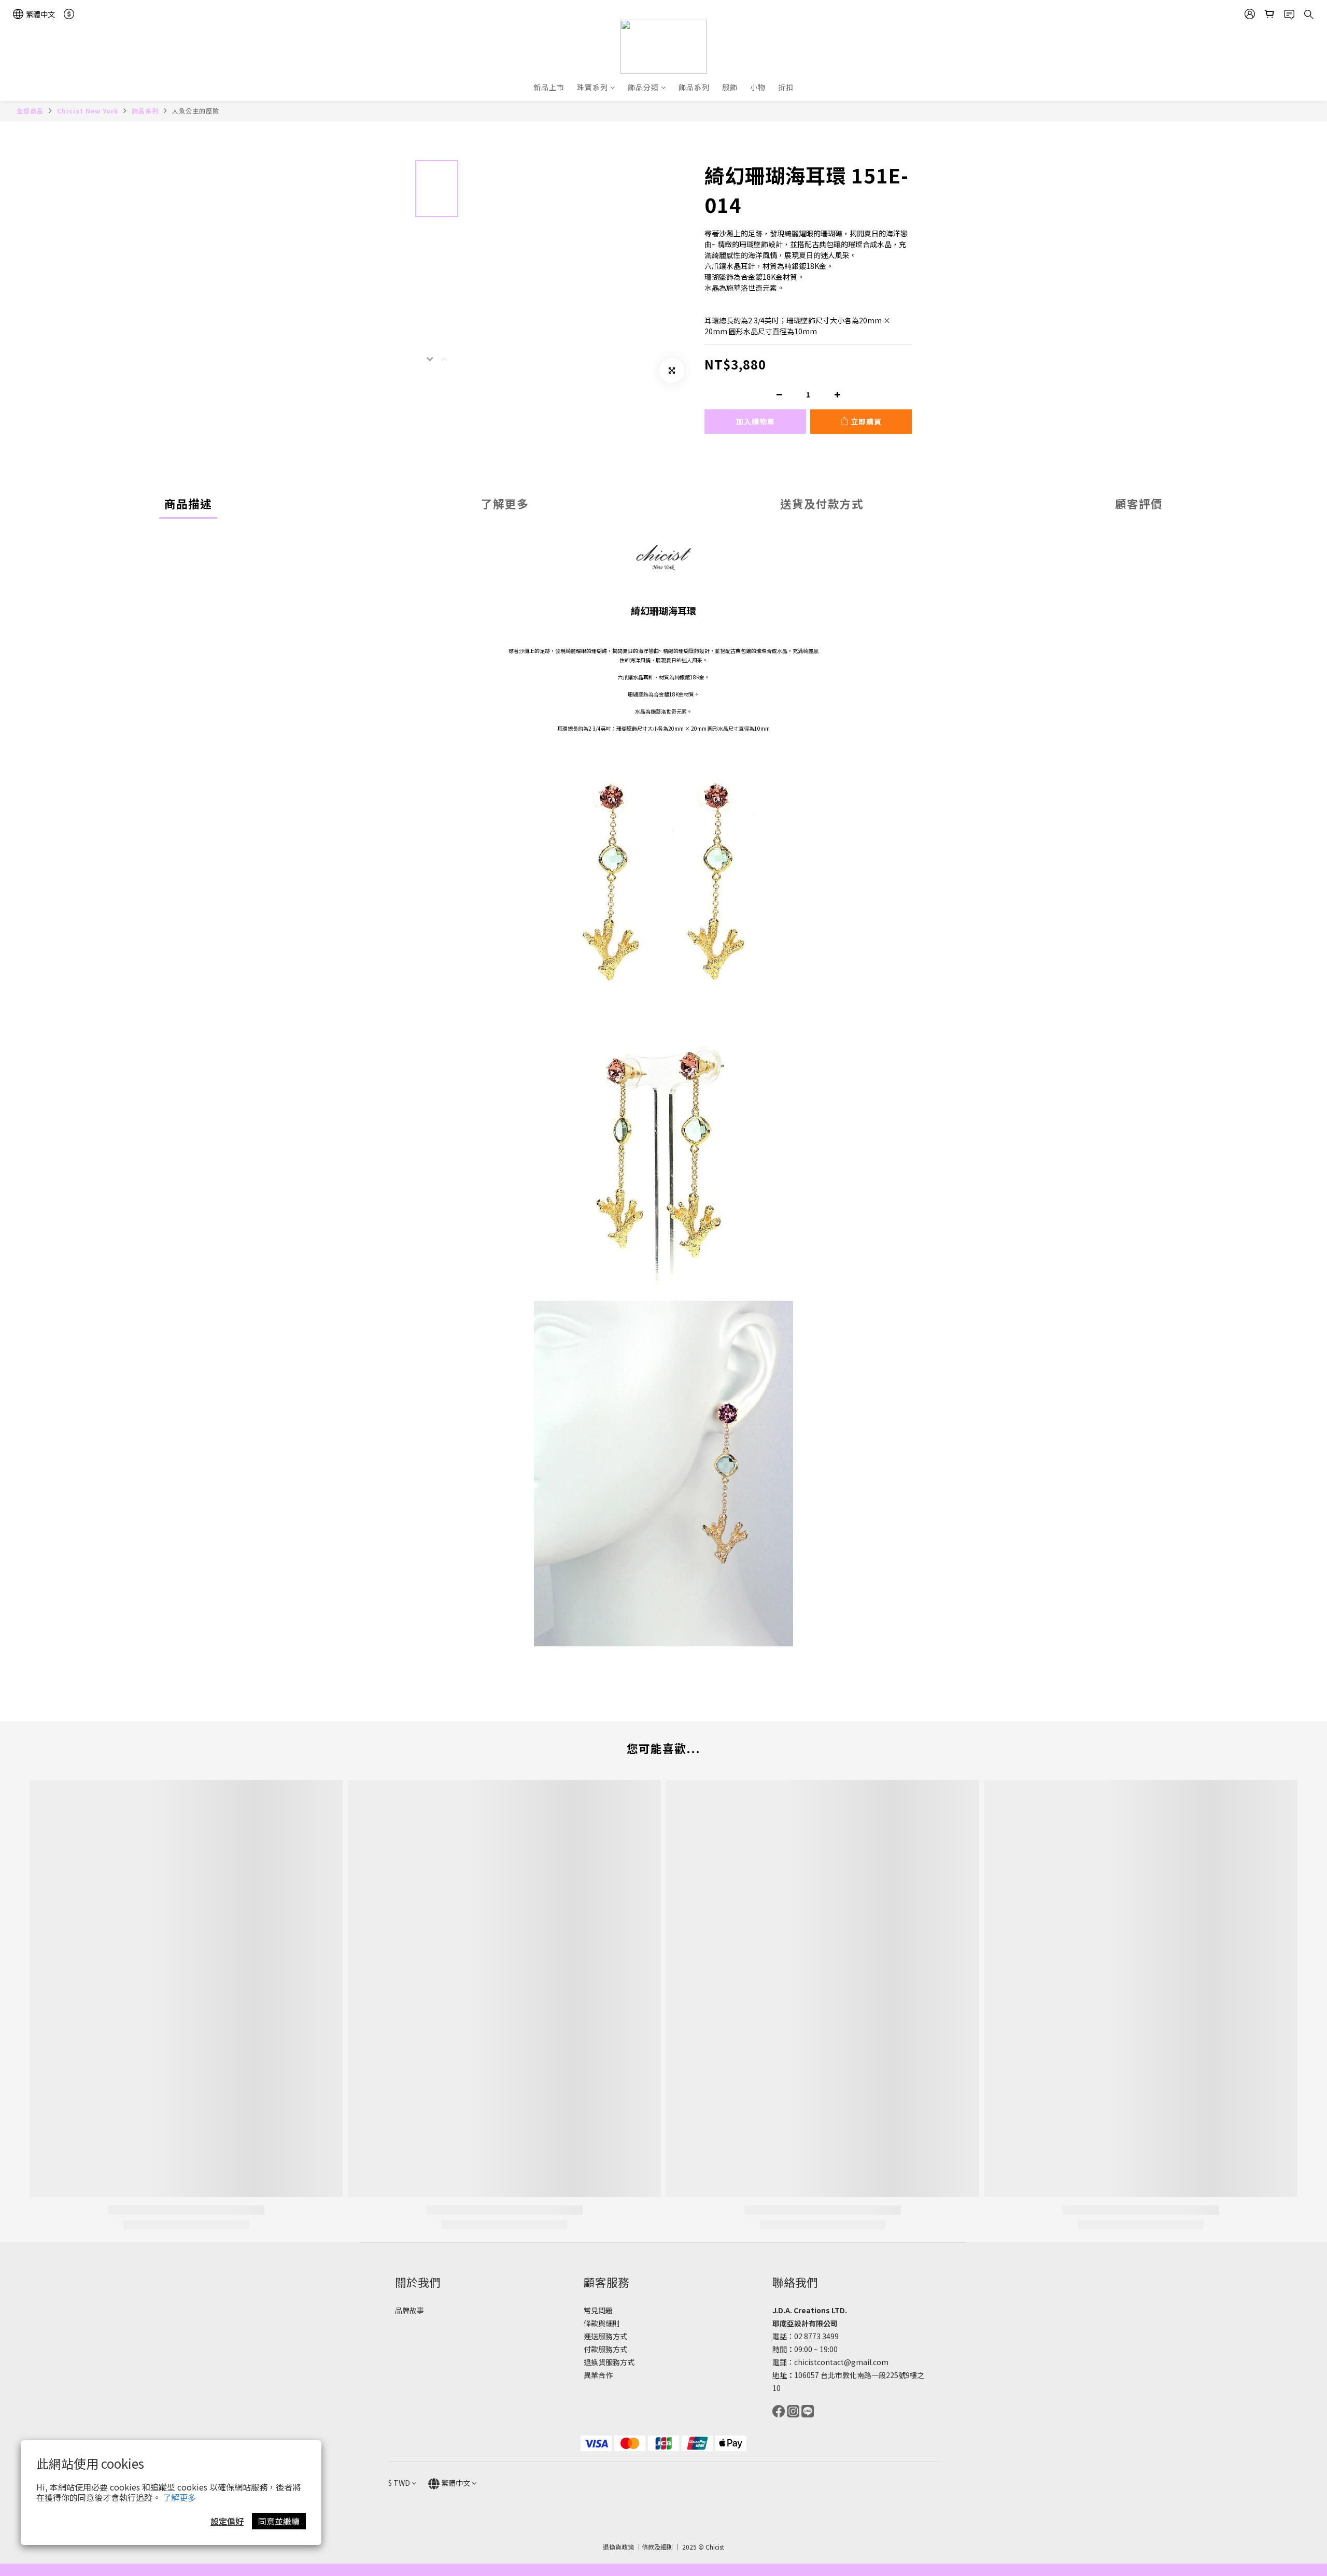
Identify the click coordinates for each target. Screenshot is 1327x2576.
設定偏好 (227, 2521)
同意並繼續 (279, 2521)
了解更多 (179, 2497)
